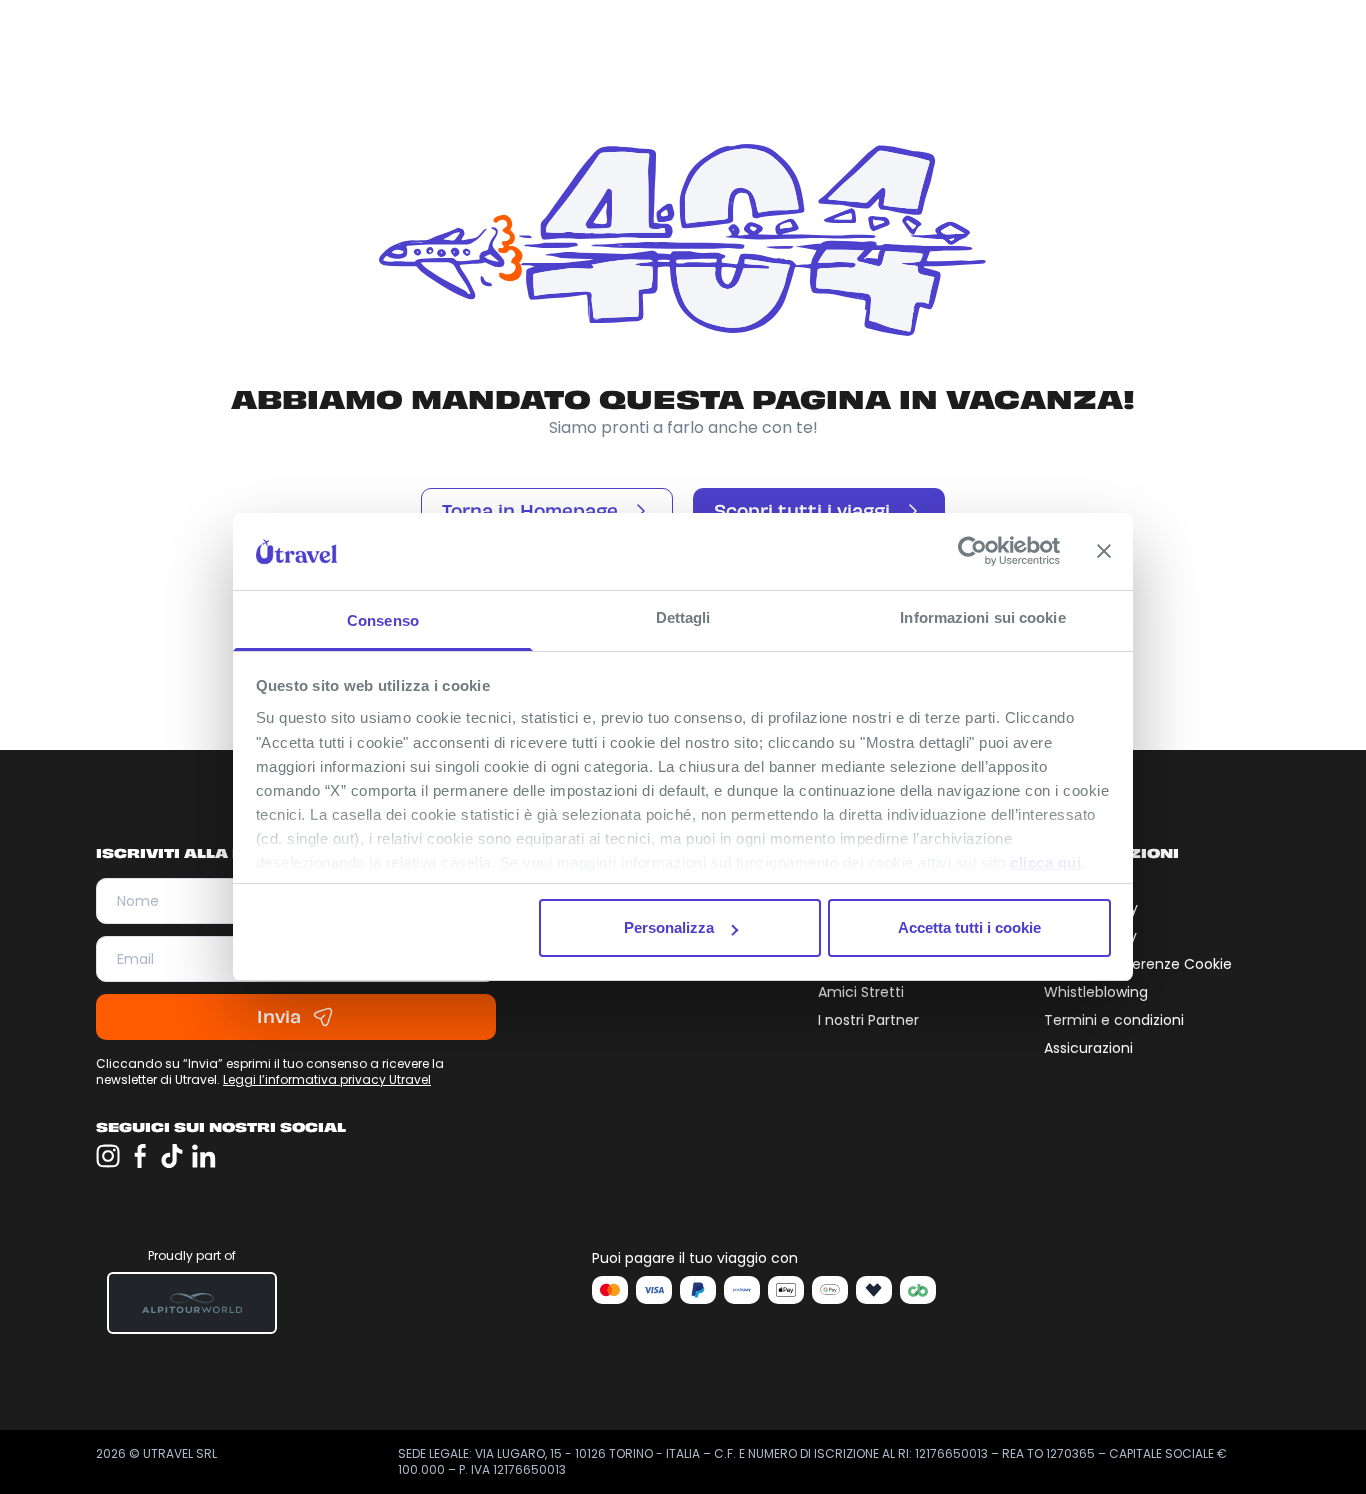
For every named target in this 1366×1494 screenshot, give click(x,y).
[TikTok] (172, 1156)
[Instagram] (108, 1156)
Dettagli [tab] (683, 617)
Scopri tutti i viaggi (802, 511)
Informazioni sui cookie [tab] (982, 617)
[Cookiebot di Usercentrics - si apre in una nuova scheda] (972, 551)
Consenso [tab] (383, 620)
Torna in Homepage (530, 511)
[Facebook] (140, 1156)
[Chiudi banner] (1104, 551)
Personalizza (669, 927)
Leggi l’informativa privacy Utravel (327, 1079)
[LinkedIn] (204, 1156)
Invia (279, 1017)
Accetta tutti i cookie (969, 927)
